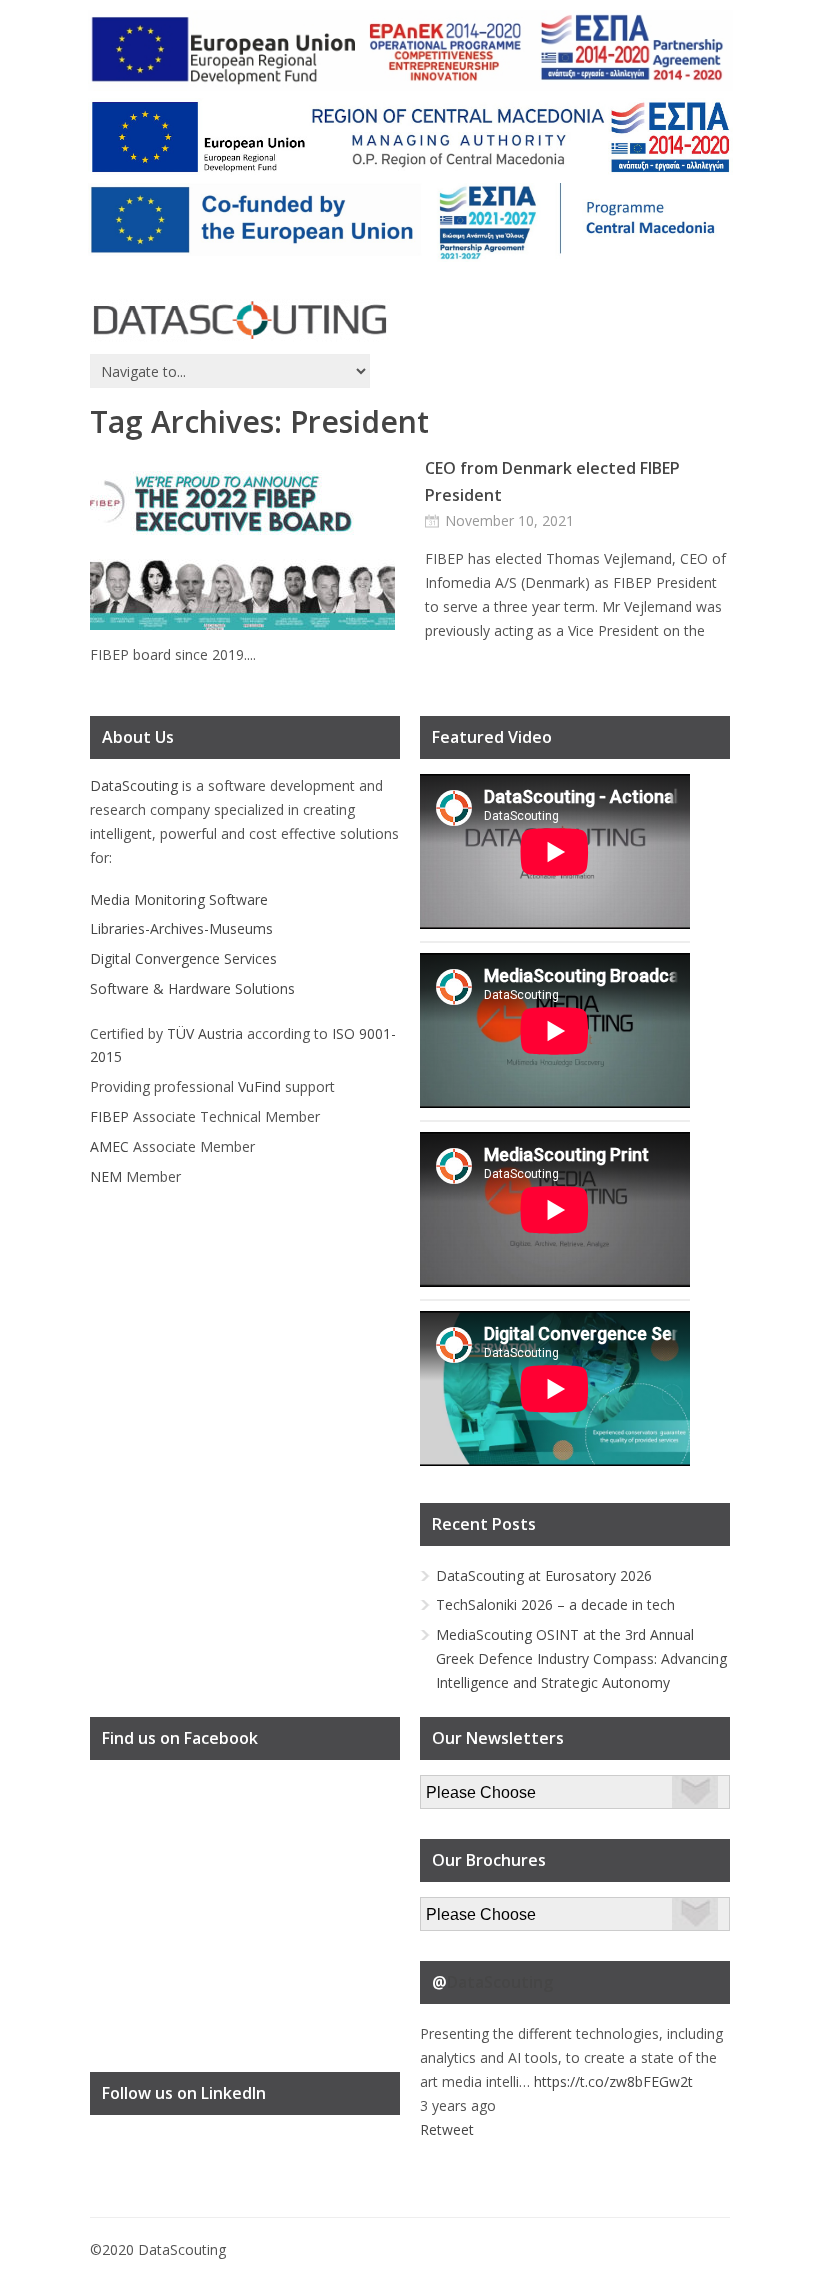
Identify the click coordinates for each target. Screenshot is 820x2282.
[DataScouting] (240, 320)
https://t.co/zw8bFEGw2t (613, 2081)
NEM (106, 1176)
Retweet (447, 2129)
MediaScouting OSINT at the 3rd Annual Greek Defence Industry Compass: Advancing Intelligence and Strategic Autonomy (581, 1658)
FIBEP (109, 1116)
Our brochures (466, 1908)
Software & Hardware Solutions (192, 988)
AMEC (109, 1146)
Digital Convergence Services (183, 958)
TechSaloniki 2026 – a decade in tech (555, 1604)
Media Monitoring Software (179, 899)
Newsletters (459, 1786)
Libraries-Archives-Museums (181, 928)
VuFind (259, 1086)
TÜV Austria (205, 1033)
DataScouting (134, 785)
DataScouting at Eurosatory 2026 (544, 1575)
